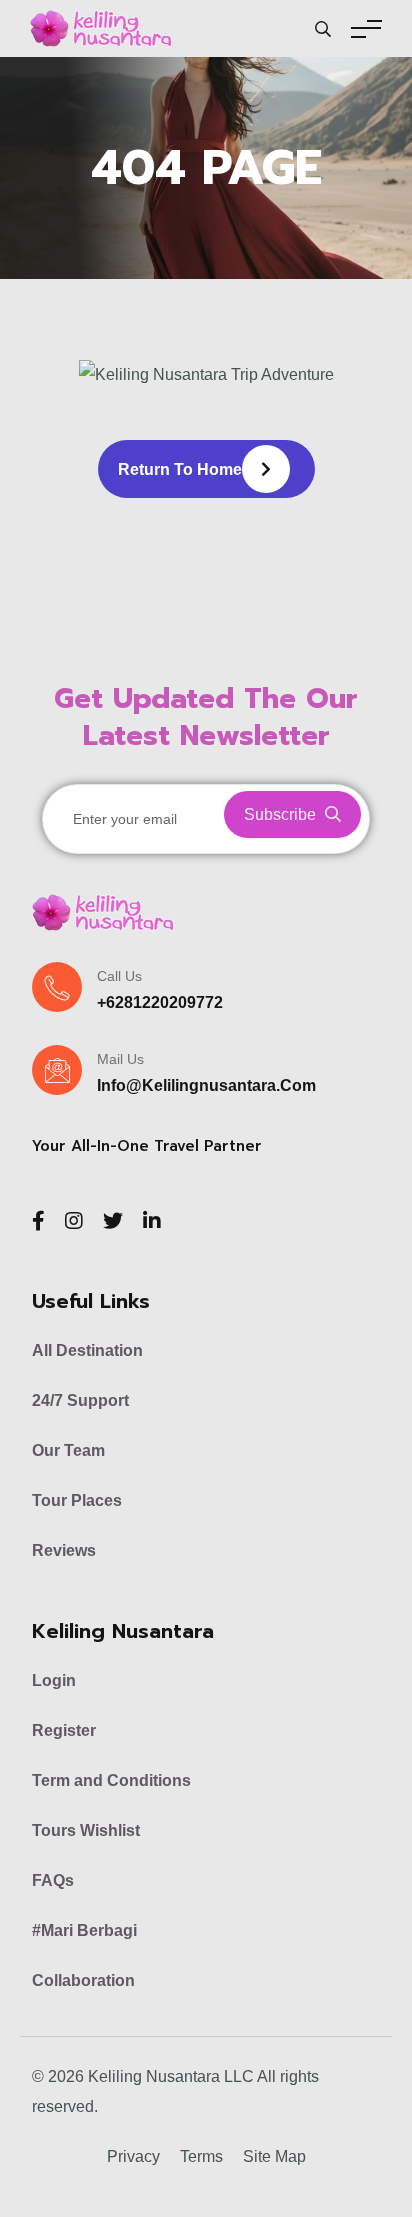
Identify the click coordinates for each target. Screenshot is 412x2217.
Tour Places (77, 1500)
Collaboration (83, 1980)
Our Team (68, 1450)
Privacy (133, 2156)
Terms (201, 2156)
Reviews (64, 1550)
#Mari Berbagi (84, 1930)
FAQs (53, 1880)
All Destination (87, 1350)
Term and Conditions (111, 1780)
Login (54, 1680)
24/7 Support (80, 1400)
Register (64, 1730)
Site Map (274, 2156)
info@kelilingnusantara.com (206, 1085)
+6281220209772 (160, 1002)
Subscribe (282, 814)
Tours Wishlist (86, 1830)
